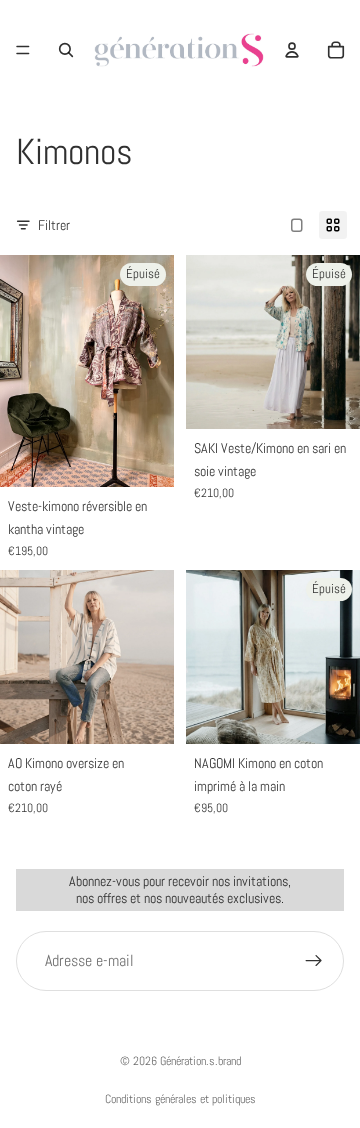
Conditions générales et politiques (180, 1099)
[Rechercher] (66, 50)
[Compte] (292, 50)
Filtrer (54, 225)
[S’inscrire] (314, 960)
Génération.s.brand (200, 1061)
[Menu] (23, 50)
